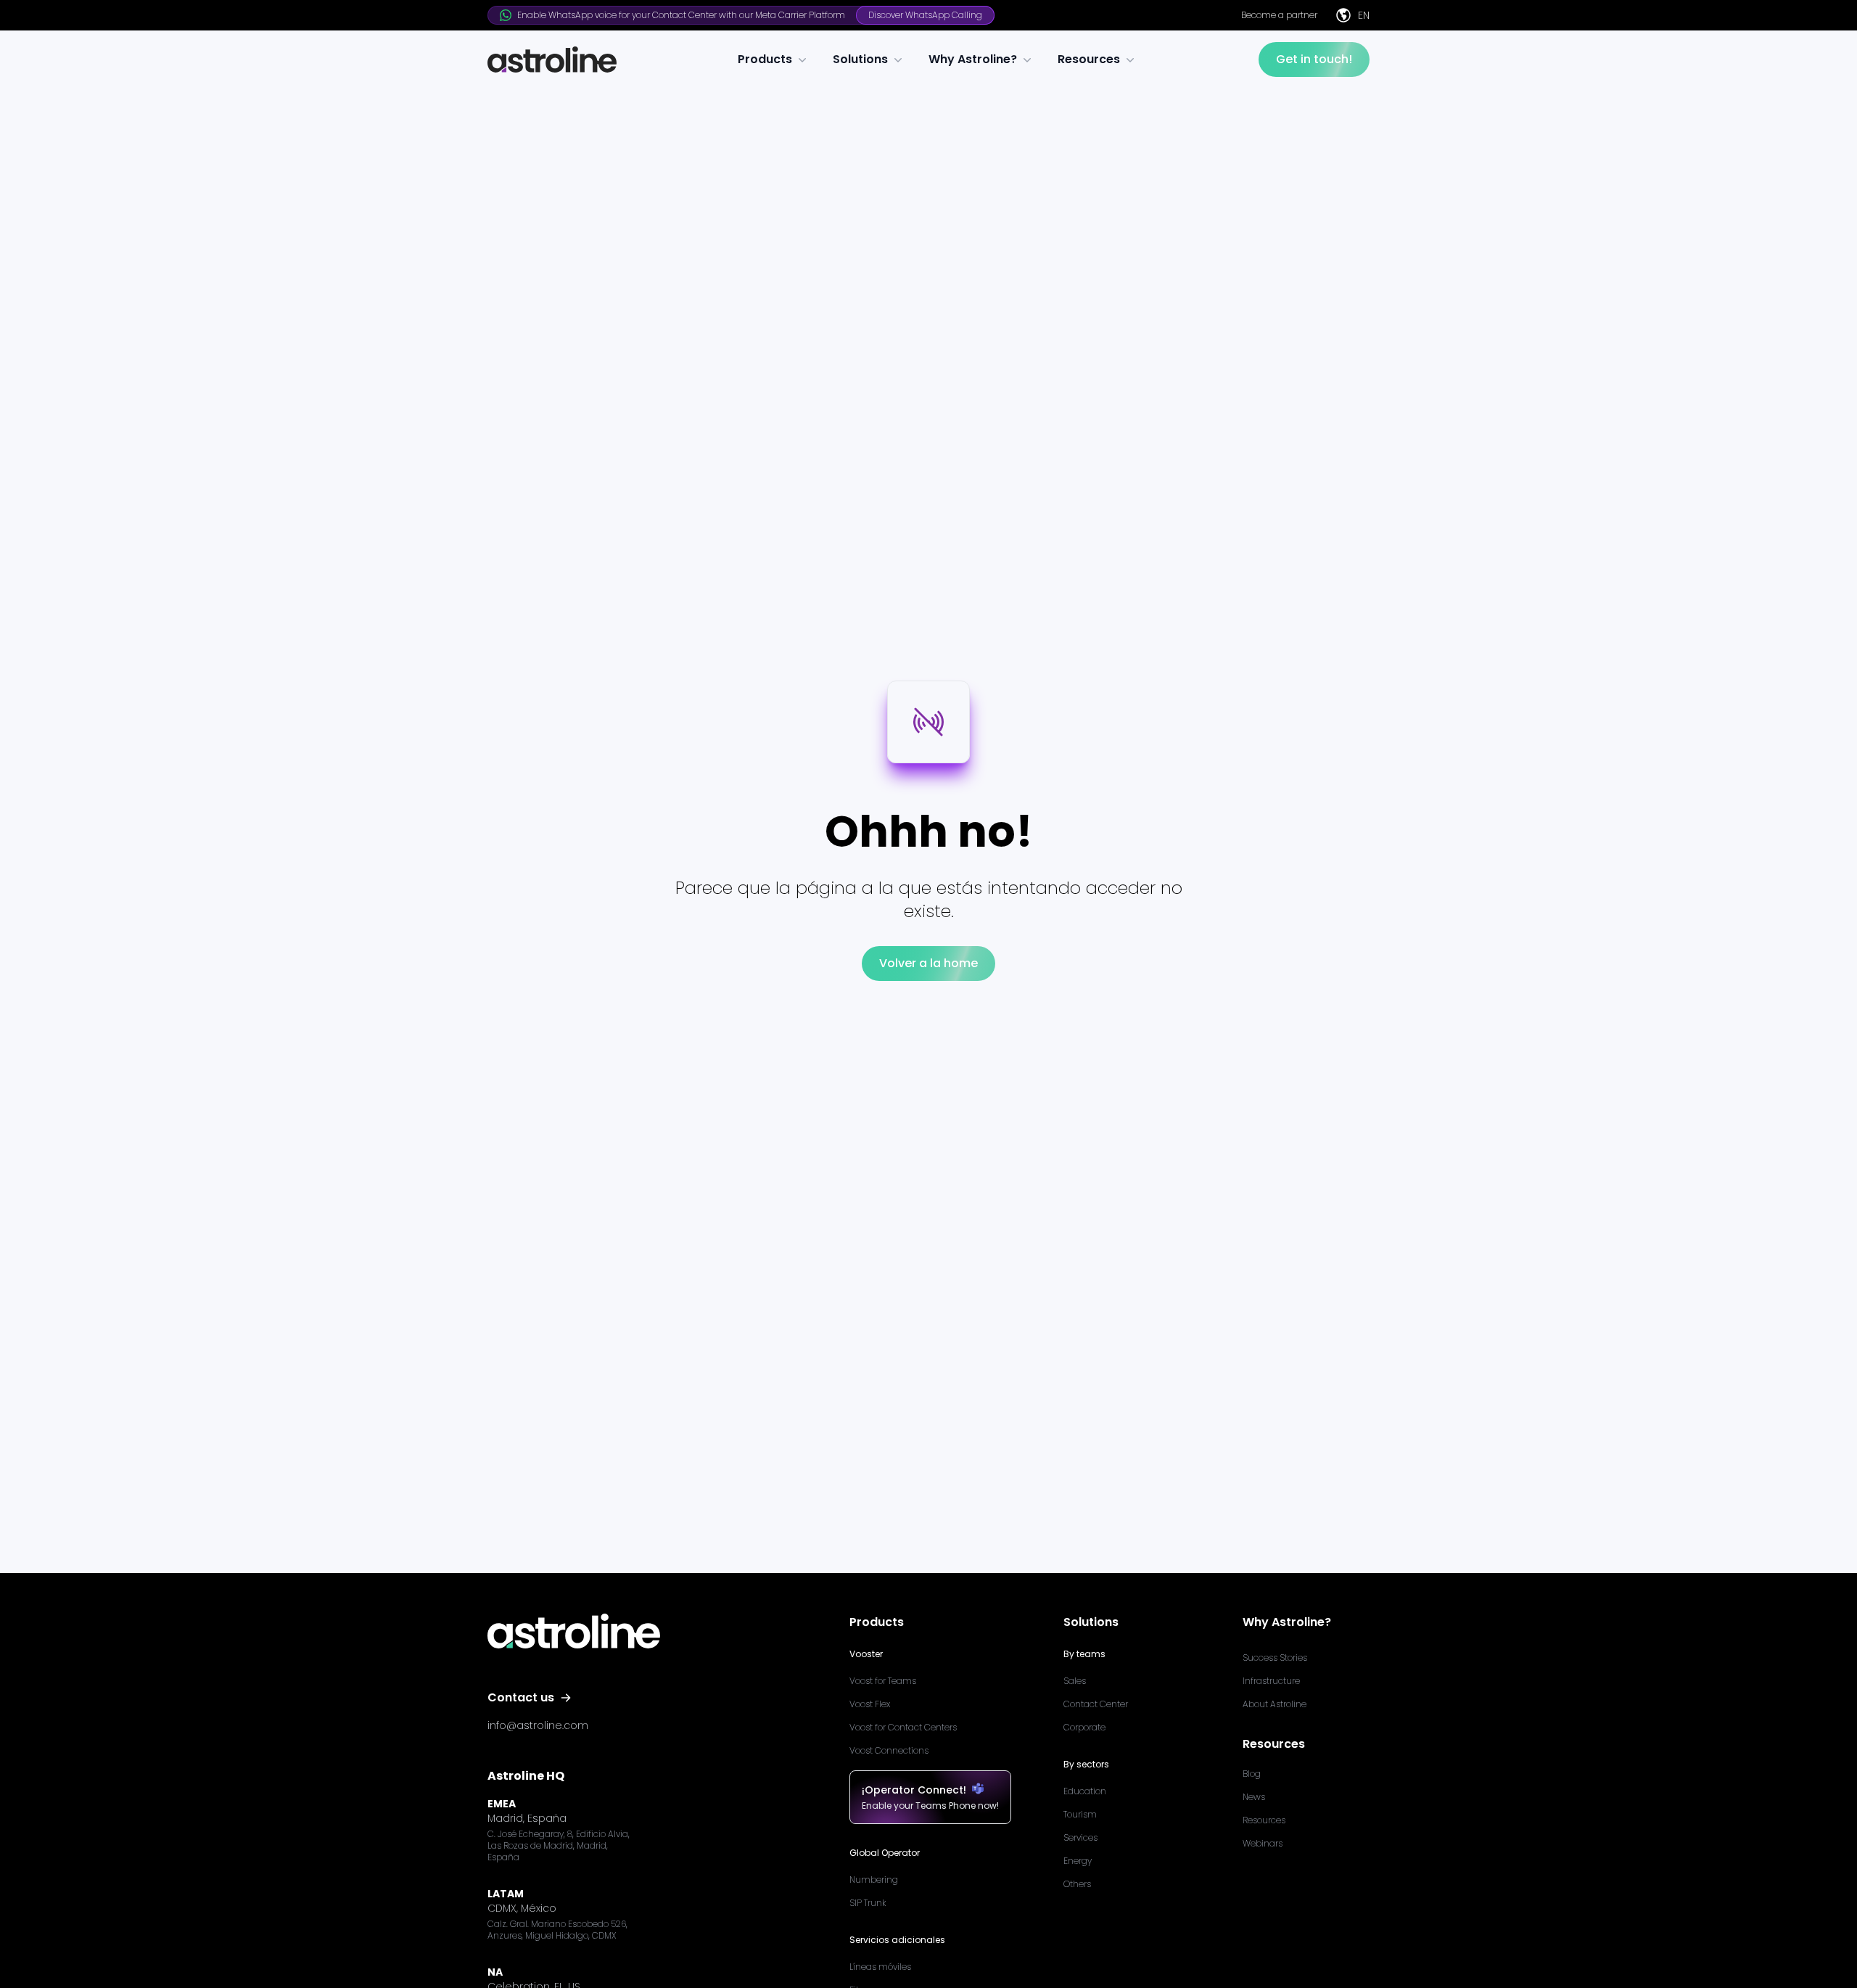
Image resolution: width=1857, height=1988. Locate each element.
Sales (1075, 1681)
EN (1364, 15)
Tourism (1080, 1814)
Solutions (860, 59)
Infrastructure (1271, 1681)
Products (765, 59)
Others (1077, 1884)
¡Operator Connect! (914, 1790)
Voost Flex (870, 1704)
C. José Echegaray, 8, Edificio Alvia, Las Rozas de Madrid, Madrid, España (559, 1846)
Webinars (1263, 1843)
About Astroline (1275, 1704)
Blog (1252, 1774)
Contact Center (1096, 1704)
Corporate (1084, 1727)
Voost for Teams (883, 1681)
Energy (1078, 1861)
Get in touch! (1314, 59)
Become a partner (1279, 15)
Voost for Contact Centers (903, 1727)
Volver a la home (928, 963)
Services (1080, 1837)
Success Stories (1275, 1658)
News (1254, 1797)
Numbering (874, 1880)
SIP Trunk (868, 1903)
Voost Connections (889, 1750)
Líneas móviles (880, 1967)
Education (1085, 1791)
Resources (1089, 59)
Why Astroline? (973, 59)
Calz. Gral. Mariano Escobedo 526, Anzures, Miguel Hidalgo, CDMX (557, 1930)
